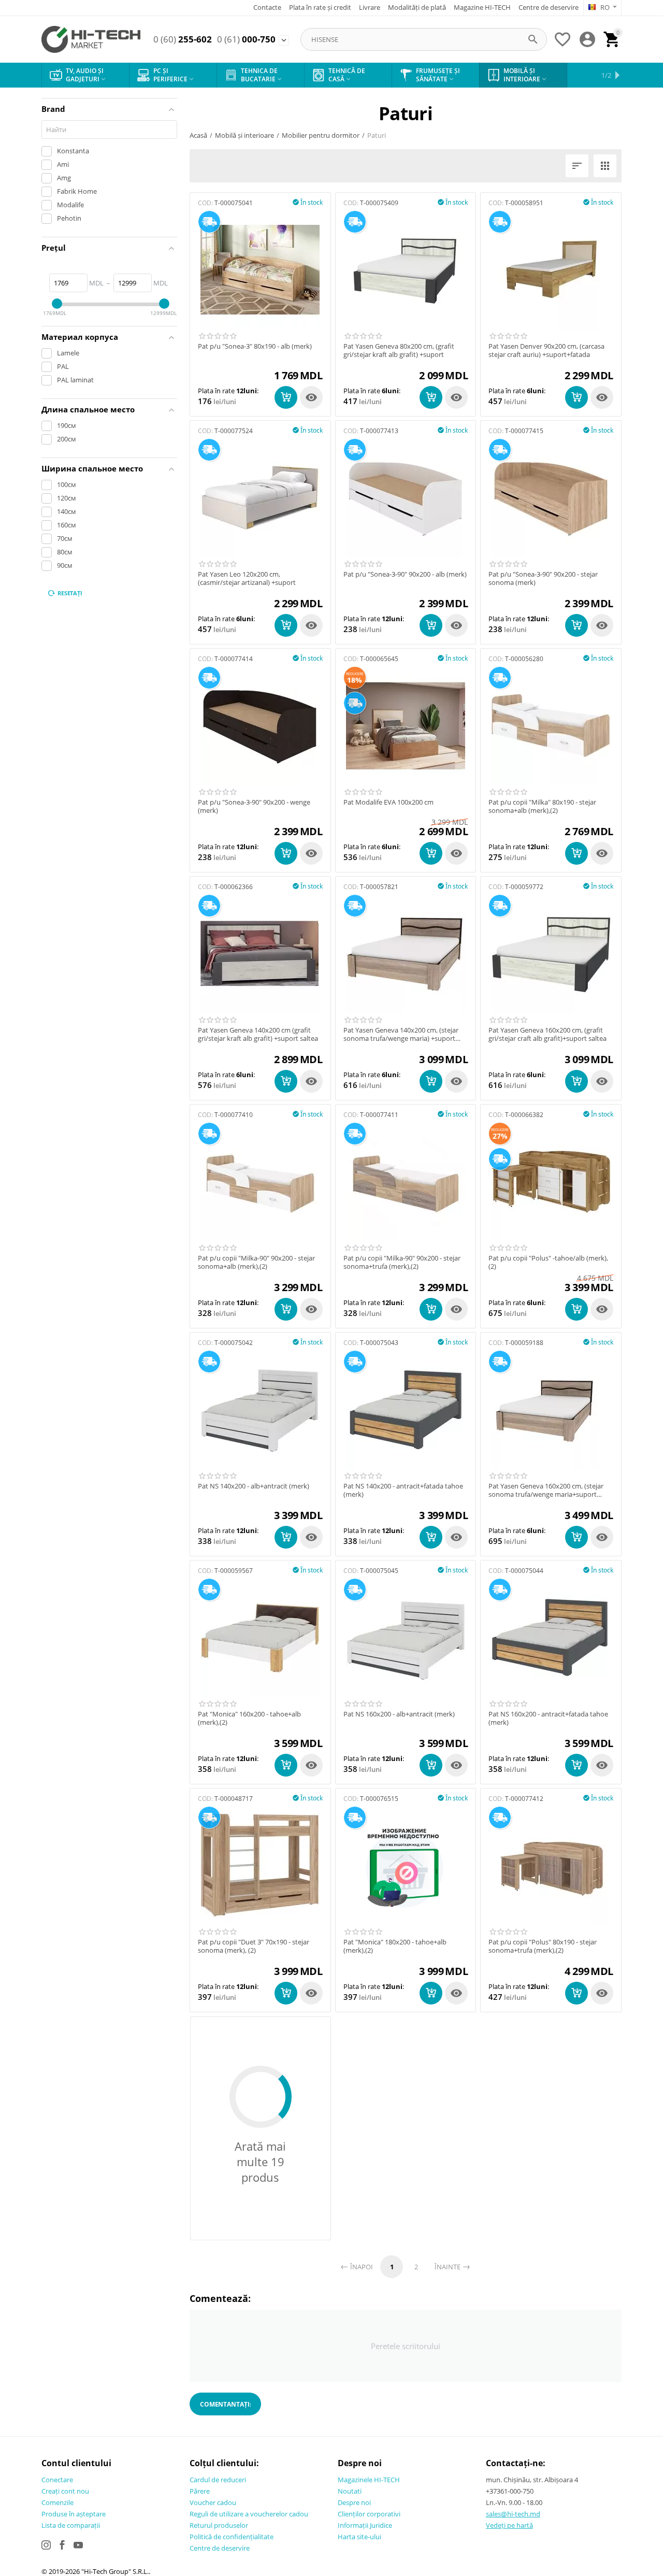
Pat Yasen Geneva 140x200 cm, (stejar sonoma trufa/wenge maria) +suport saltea (401, 1034)
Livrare (370, 7)
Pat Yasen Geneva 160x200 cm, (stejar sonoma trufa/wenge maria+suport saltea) (546, 1490)
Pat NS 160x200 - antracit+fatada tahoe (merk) (548, 1718)
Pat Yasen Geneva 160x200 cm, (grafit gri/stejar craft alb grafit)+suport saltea (547, 1034)
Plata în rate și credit (320, 7)
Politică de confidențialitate (232, 2537)
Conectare (57, 2480)
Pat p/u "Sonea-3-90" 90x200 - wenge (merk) (254, 806)
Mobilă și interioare (244, 135)
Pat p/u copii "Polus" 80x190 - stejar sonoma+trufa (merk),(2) (543, 1946)
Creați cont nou (65, 2491)
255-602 (183, 39)
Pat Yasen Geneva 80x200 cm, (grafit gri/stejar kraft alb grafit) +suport (399, 350)
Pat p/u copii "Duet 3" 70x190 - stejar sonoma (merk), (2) (254, 1946)
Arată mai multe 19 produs (260, 2162)
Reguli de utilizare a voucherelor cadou (249, 2514)
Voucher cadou (213, 2502)
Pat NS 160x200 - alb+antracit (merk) (399, 1714)
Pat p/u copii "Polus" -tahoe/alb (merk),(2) (548, 1262)
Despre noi (354, 2502)
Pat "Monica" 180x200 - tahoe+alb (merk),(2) (395, 1946)
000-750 (246, 39)
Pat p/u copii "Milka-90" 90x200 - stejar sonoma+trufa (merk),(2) (402, 1262)
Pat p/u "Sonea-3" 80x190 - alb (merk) (255, 347)
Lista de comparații (71, 2525)
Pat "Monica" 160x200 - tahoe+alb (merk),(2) (249, 1718)
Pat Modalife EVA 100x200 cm (388, 803)
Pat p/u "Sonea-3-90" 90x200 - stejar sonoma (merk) (543, 578)
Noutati (350, 2491)
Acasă (198, 135)
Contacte (267, 7)
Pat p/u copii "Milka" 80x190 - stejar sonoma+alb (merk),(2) (542, 806)
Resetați (70, 593)
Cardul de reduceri (218, 2480)
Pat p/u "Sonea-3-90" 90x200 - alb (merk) (405, 575)
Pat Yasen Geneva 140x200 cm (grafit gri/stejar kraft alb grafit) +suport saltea (258, 1034)
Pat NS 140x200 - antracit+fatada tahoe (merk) (403, 1490)
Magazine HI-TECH (482, 7)
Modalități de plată (417, 7)
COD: (205, 203)
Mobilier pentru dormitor (321, 135)
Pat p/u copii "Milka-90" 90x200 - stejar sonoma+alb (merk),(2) (256, 1262)
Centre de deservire (549, 7)
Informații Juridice (365, 2525)
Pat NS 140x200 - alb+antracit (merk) (254, 1486)
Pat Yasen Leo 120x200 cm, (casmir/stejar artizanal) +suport (247, 578)
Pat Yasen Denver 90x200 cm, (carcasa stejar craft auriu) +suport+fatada (546, 350)
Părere (200, 2491)
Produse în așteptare (74, 2514)
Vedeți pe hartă (509, 2525)
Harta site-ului (359, 2537)
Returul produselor (219, 2525)
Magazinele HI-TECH (369, 2480)
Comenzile (57, 2502)
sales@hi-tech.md (513, 2514)
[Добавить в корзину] (286, 397)
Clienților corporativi (369, 2514)
